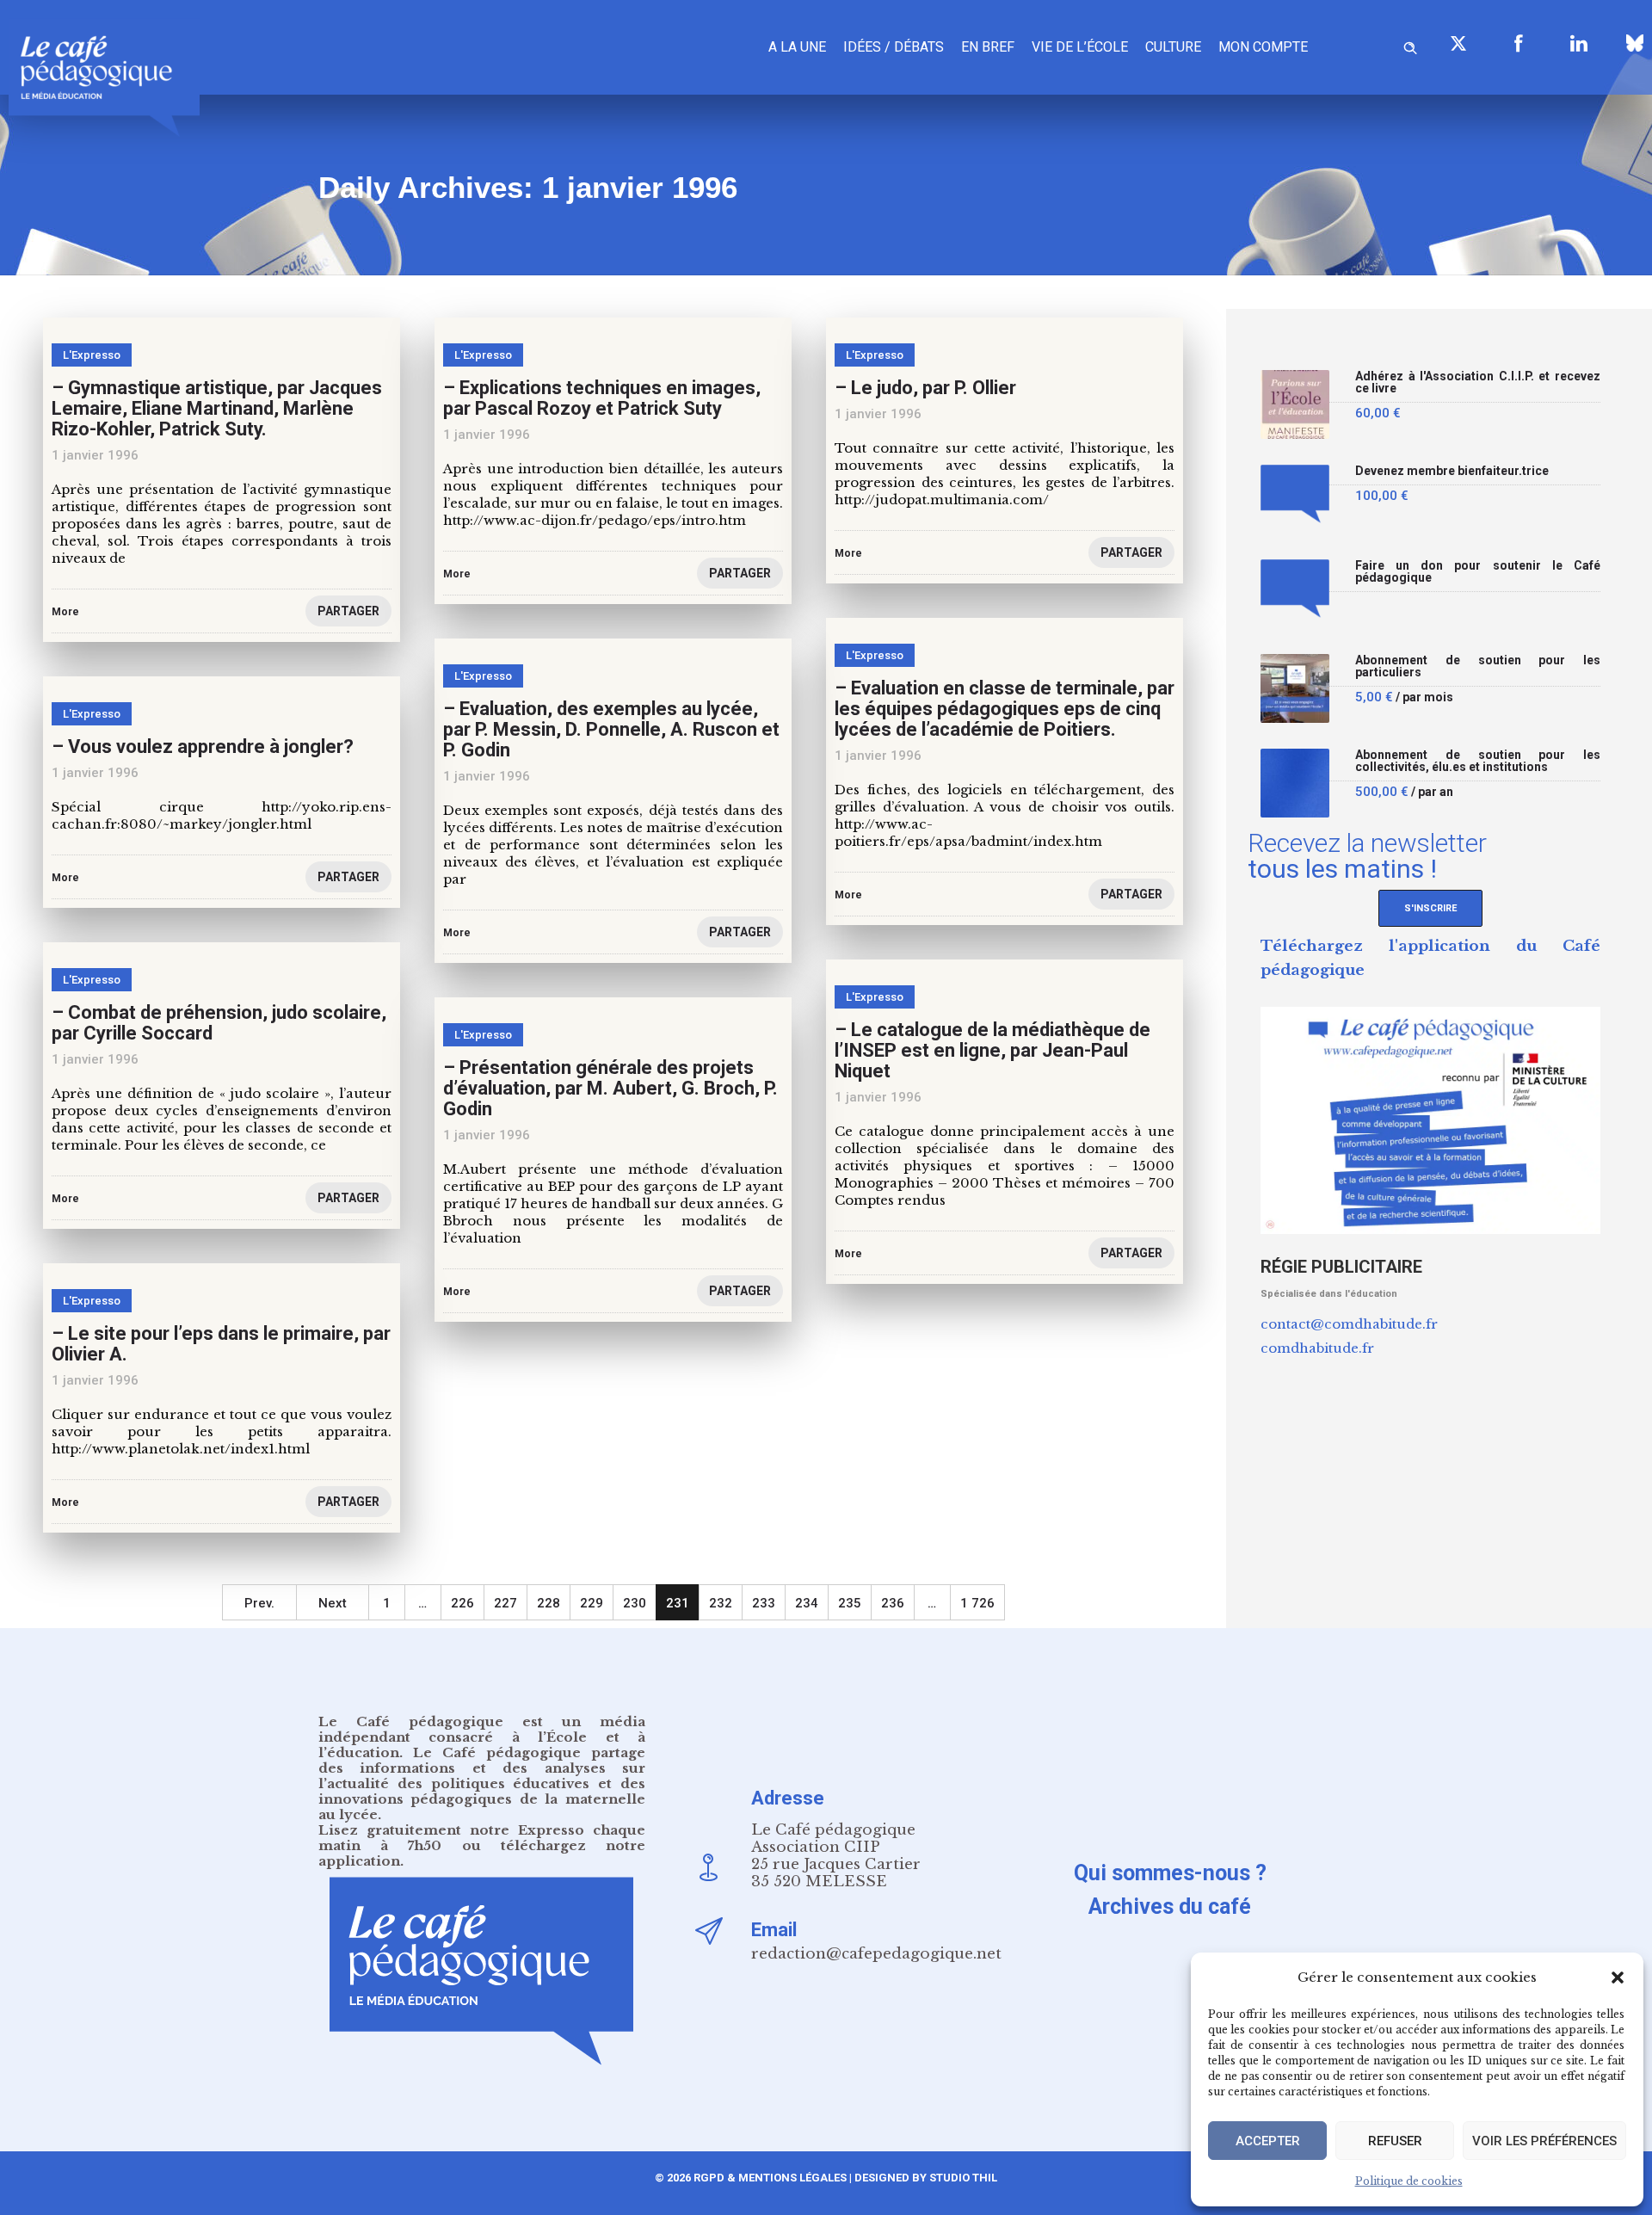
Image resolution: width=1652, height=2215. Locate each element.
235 (850, 1603)
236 (893, 1603)
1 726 (977, 1603)
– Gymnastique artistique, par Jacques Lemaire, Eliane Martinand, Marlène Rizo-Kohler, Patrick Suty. (217, 408)
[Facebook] (1519, 43)
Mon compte (1263, 47)
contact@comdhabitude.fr (1349, 1324)
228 (549, 1603)
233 (764, 1603)
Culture (1173, 47)
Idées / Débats (894, 47)
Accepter (1268, 2141)
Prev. (259, 1603)
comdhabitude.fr (1317, 1348)
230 (635, 1603)
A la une (797, 47)
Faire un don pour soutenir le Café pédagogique (1478, 572)
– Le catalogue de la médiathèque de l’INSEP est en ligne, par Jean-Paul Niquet (992, 1050)
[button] (1618, 1977)
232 (721, 1603)
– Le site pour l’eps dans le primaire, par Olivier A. (221, 1344)
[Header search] (1410, 45)
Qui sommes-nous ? (1170, 1873)
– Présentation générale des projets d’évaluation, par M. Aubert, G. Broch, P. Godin (610, 1088)
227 (505, 1603)
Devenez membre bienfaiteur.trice (1452, 471)
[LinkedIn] (1579, 43)
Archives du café (1170, 1907)
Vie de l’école (1080, 47)
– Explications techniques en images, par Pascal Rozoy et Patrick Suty (602, 398)
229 (592, 1603)
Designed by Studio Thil (925, 2178)
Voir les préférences (1544, 2141)
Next (333, 1603)
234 (807, 1603)
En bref (988, 47)
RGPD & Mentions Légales (770, 2178)
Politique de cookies (1409, 2181)
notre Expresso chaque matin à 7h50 (482, 1838)
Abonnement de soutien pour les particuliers (1478, 666)
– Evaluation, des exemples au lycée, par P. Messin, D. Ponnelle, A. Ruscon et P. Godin (611, 729)
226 (462, 1603)
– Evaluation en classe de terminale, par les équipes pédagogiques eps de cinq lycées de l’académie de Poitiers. (1005, 709)
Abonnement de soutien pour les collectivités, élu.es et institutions (1478, 761)
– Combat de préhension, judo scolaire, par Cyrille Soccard (219, 1023)
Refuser (1395, 2141)
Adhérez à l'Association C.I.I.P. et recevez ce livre (1478, 383)
